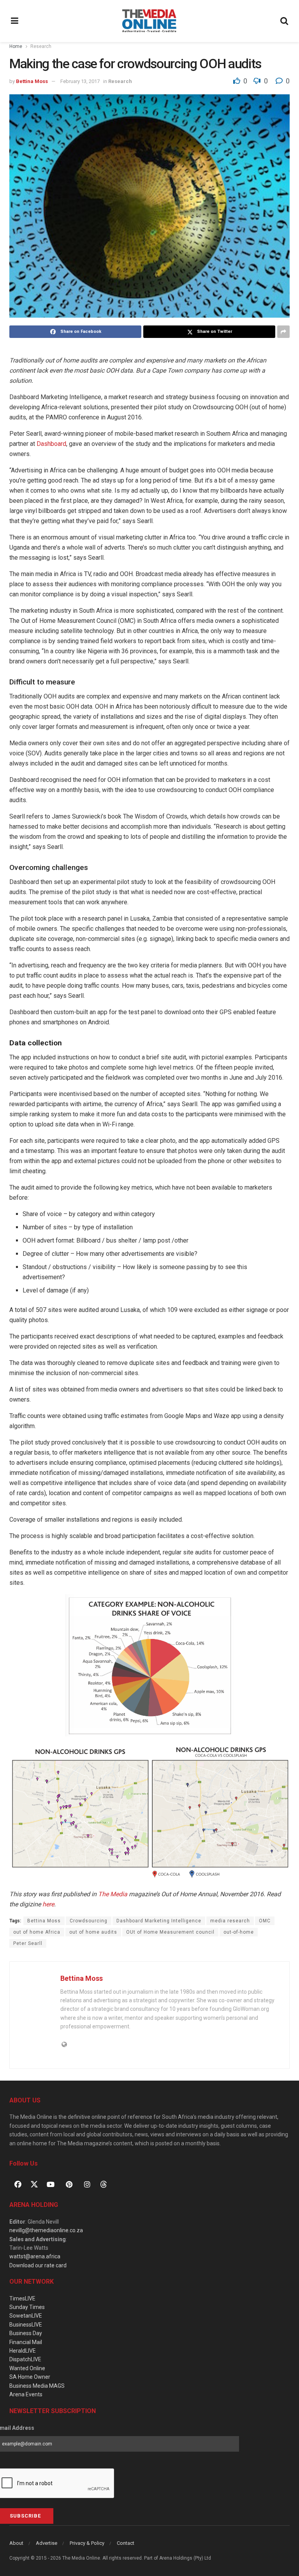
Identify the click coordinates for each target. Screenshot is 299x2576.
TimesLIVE (22, 2298)
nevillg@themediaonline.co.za (46, 2230)
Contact (126, 2543)
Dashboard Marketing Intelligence (159, 1921)
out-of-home (239, 1932)
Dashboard (51, 444)
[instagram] (87, 2184)
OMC (265, 1921)
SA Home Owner (30, 2377)
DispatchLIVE (25, 2359)
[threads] (104, 2184)
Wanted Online (27, 2368)
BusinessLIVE (26, 2325)
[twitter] (34, 2184)
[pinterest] (69, 2184)
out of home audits (93, 1932)
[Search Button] (285, 21)
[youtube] (51, 2184)
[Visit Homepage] (149, 21)
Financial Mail (26, 2342)
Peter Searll (28, 1943)
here (48, 1904)
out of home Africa (37, 1932)
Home (16, 46)
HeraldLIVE (23, 2351)
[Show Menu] (15, 21)
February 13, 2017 (80, 81)
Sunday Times (27, 2307)
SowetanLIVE (26, 2316)
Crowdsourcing (89, 1921)
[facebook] (18, 2184)
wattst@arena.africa (35, 2256)
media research (230, 1921)
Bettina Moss (32, 81)
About (16, 2543)
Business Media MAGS (37, 2386)
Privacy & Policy (87, 2543)
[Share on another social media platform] (283, 332)
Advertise (47, 2543)
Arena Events (26, 2394)
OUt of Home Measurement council (170, 1932)
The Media (113, 1894)
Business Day (26, 2333)
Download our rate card (38, 2265)
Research (41, 46)
